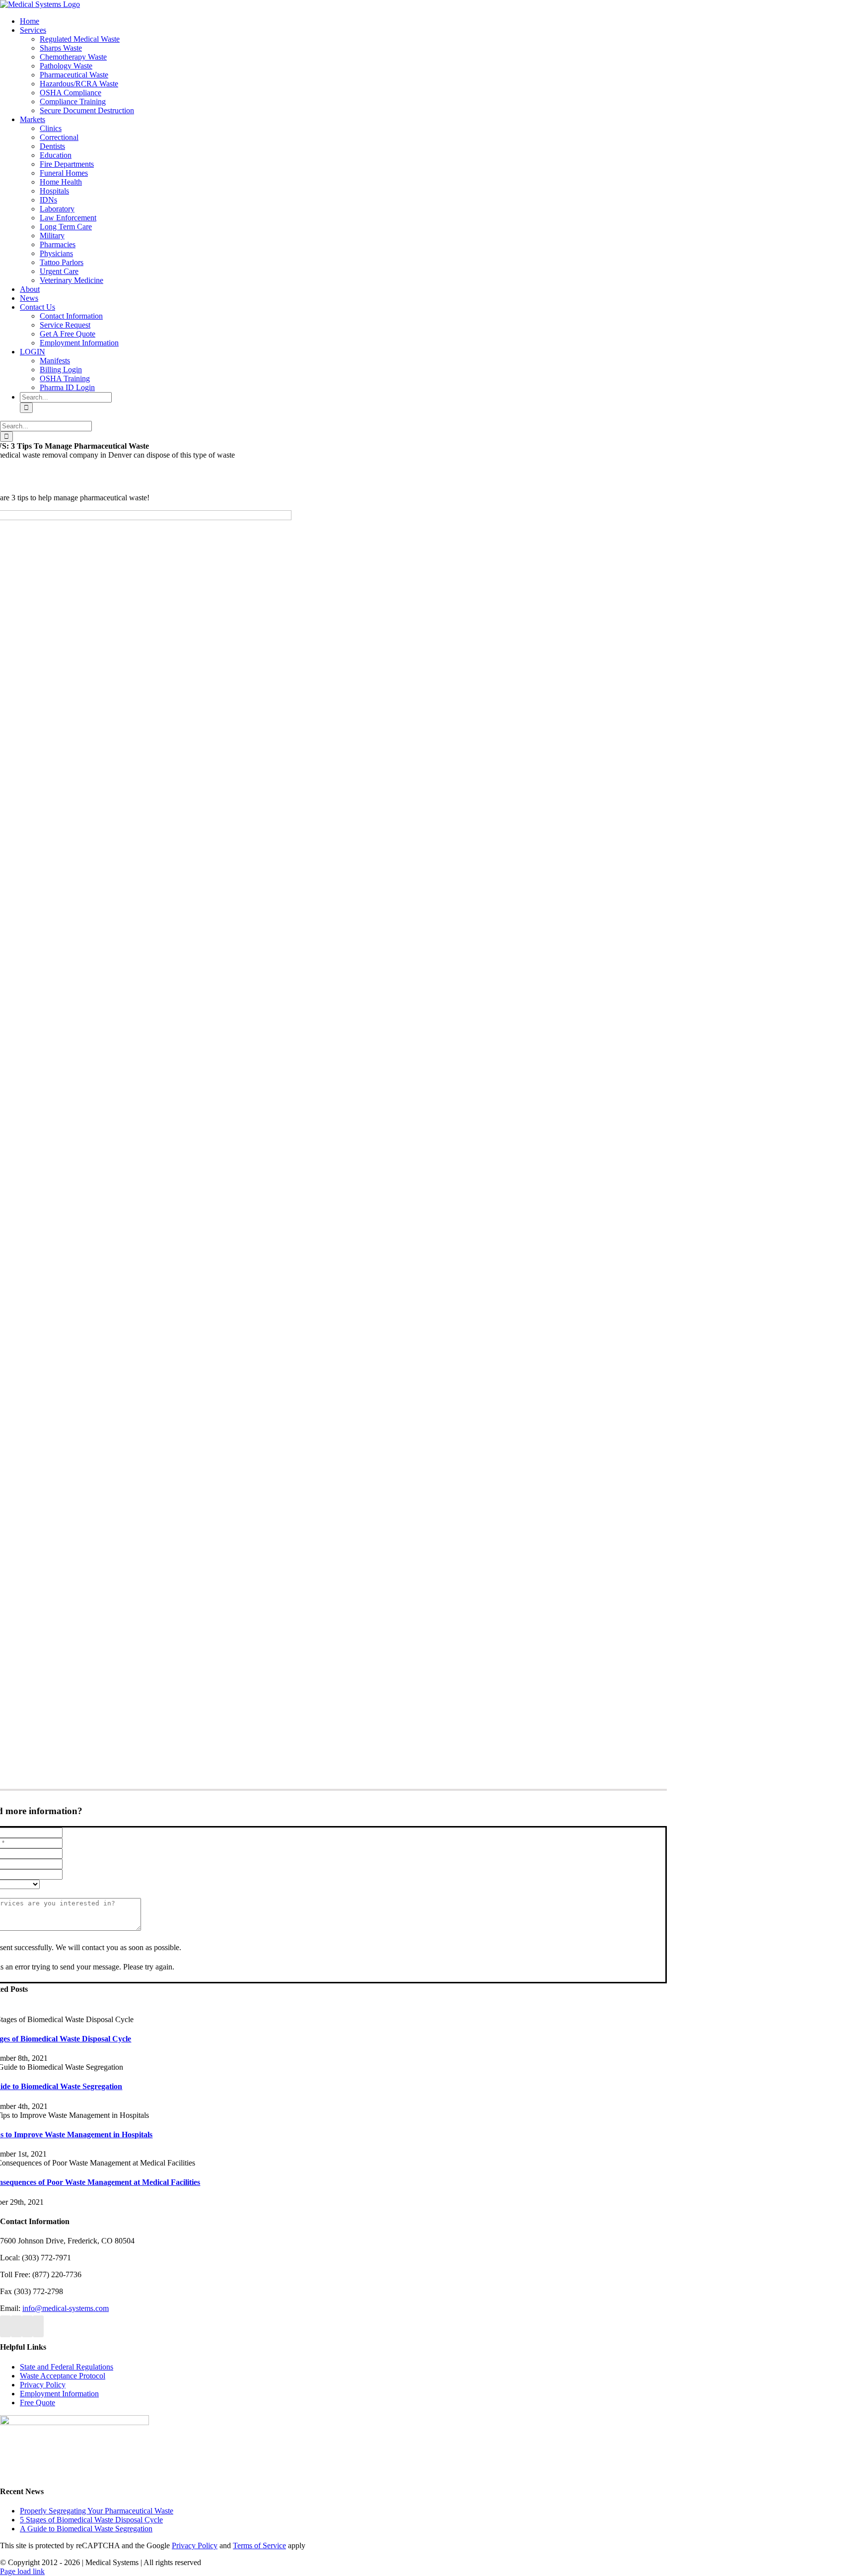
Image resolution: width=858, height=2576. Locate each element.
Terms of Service (259, 2545)
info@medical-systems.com (66, 2308)
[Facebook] (5, 2326)
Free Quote (37, 2403)
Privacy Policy (43, 2385)
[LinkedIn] (38, 2326)
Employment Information (59, 2394)
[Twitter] (16, 2326)
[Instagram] (27, 2326)
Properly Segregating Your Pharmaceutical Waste (97, 2511)
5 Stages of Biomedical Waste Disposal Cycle (91, 2520)
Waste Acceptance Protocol (63, 2376)
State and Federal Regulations (67, 2367)
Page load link (22, 2571)
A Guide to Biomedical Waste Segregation (86, 2529)
